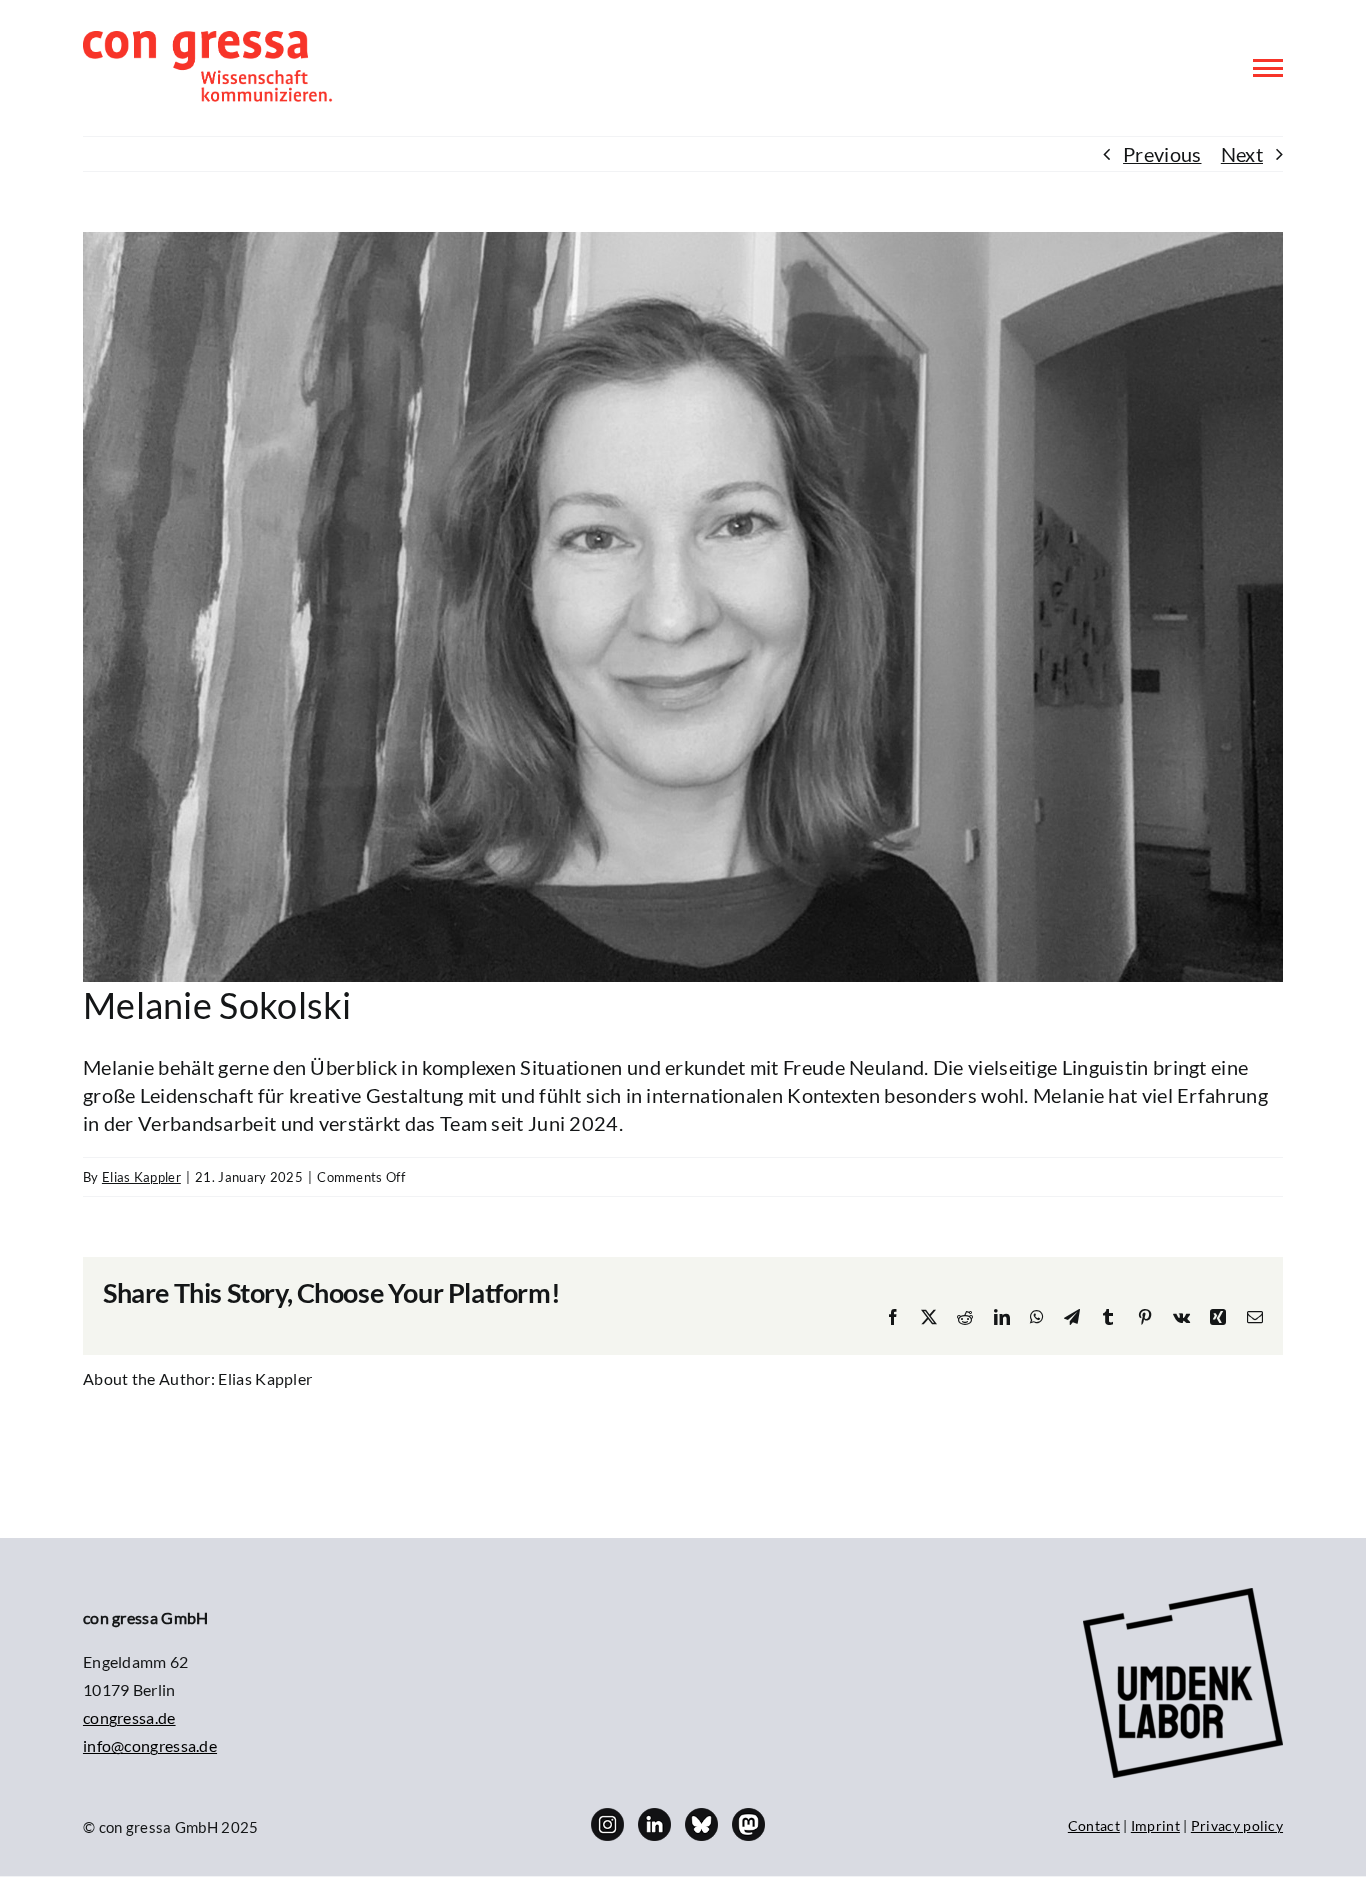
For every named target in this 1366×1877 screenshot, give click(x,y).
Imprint (1155, 1825)
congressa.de (129, 1717)
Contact (1094, 1825)
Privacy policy (1237, 1825)
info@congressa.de (150, 1745)
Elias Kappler (141, 1177)
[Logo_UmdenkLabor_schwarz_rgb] (1183, 1598)
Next (1242, 154)
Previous (1162, 154)
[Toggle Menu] (1268, 68)
